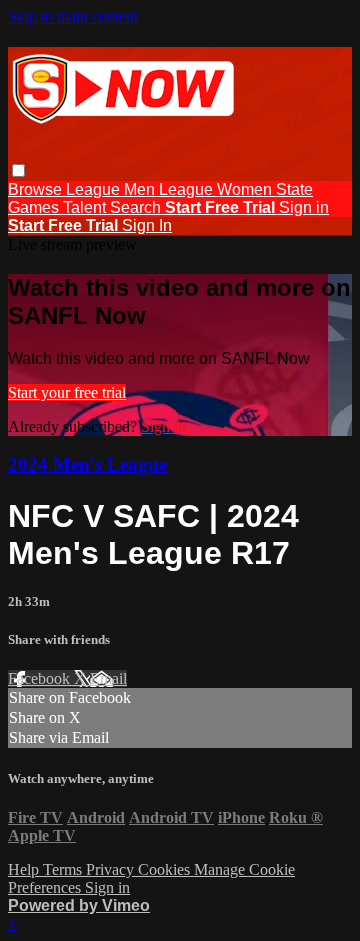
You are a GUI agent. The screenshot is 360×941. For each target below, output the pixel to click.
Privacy (112, 869)
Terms (64, 869)
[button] (18, 170)
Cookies (166, 869)
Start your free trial (67, 392)
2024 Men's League (87, 464)
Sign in (304, 207)
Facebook (41, 678)
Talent (86, 207)
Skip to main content (73, 16)
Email (108, 678)
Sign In (147, 225)
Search (137, 207)
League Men (112, 189)
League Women (217, 189)
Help (25, 869)
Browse (37, 189)
